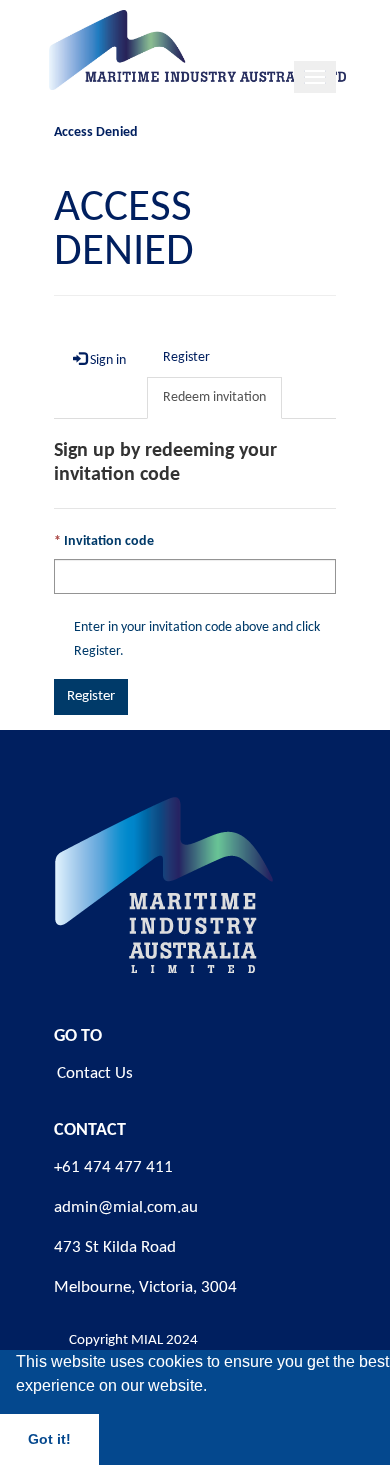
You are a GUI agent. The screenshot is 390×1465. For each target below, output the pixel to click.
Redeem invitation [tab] (214, 397)
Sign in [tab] (106, 360)
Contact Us (95, 1073)
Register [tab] (186, 357)
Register (91, 696)
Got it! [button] (49, 1439)
